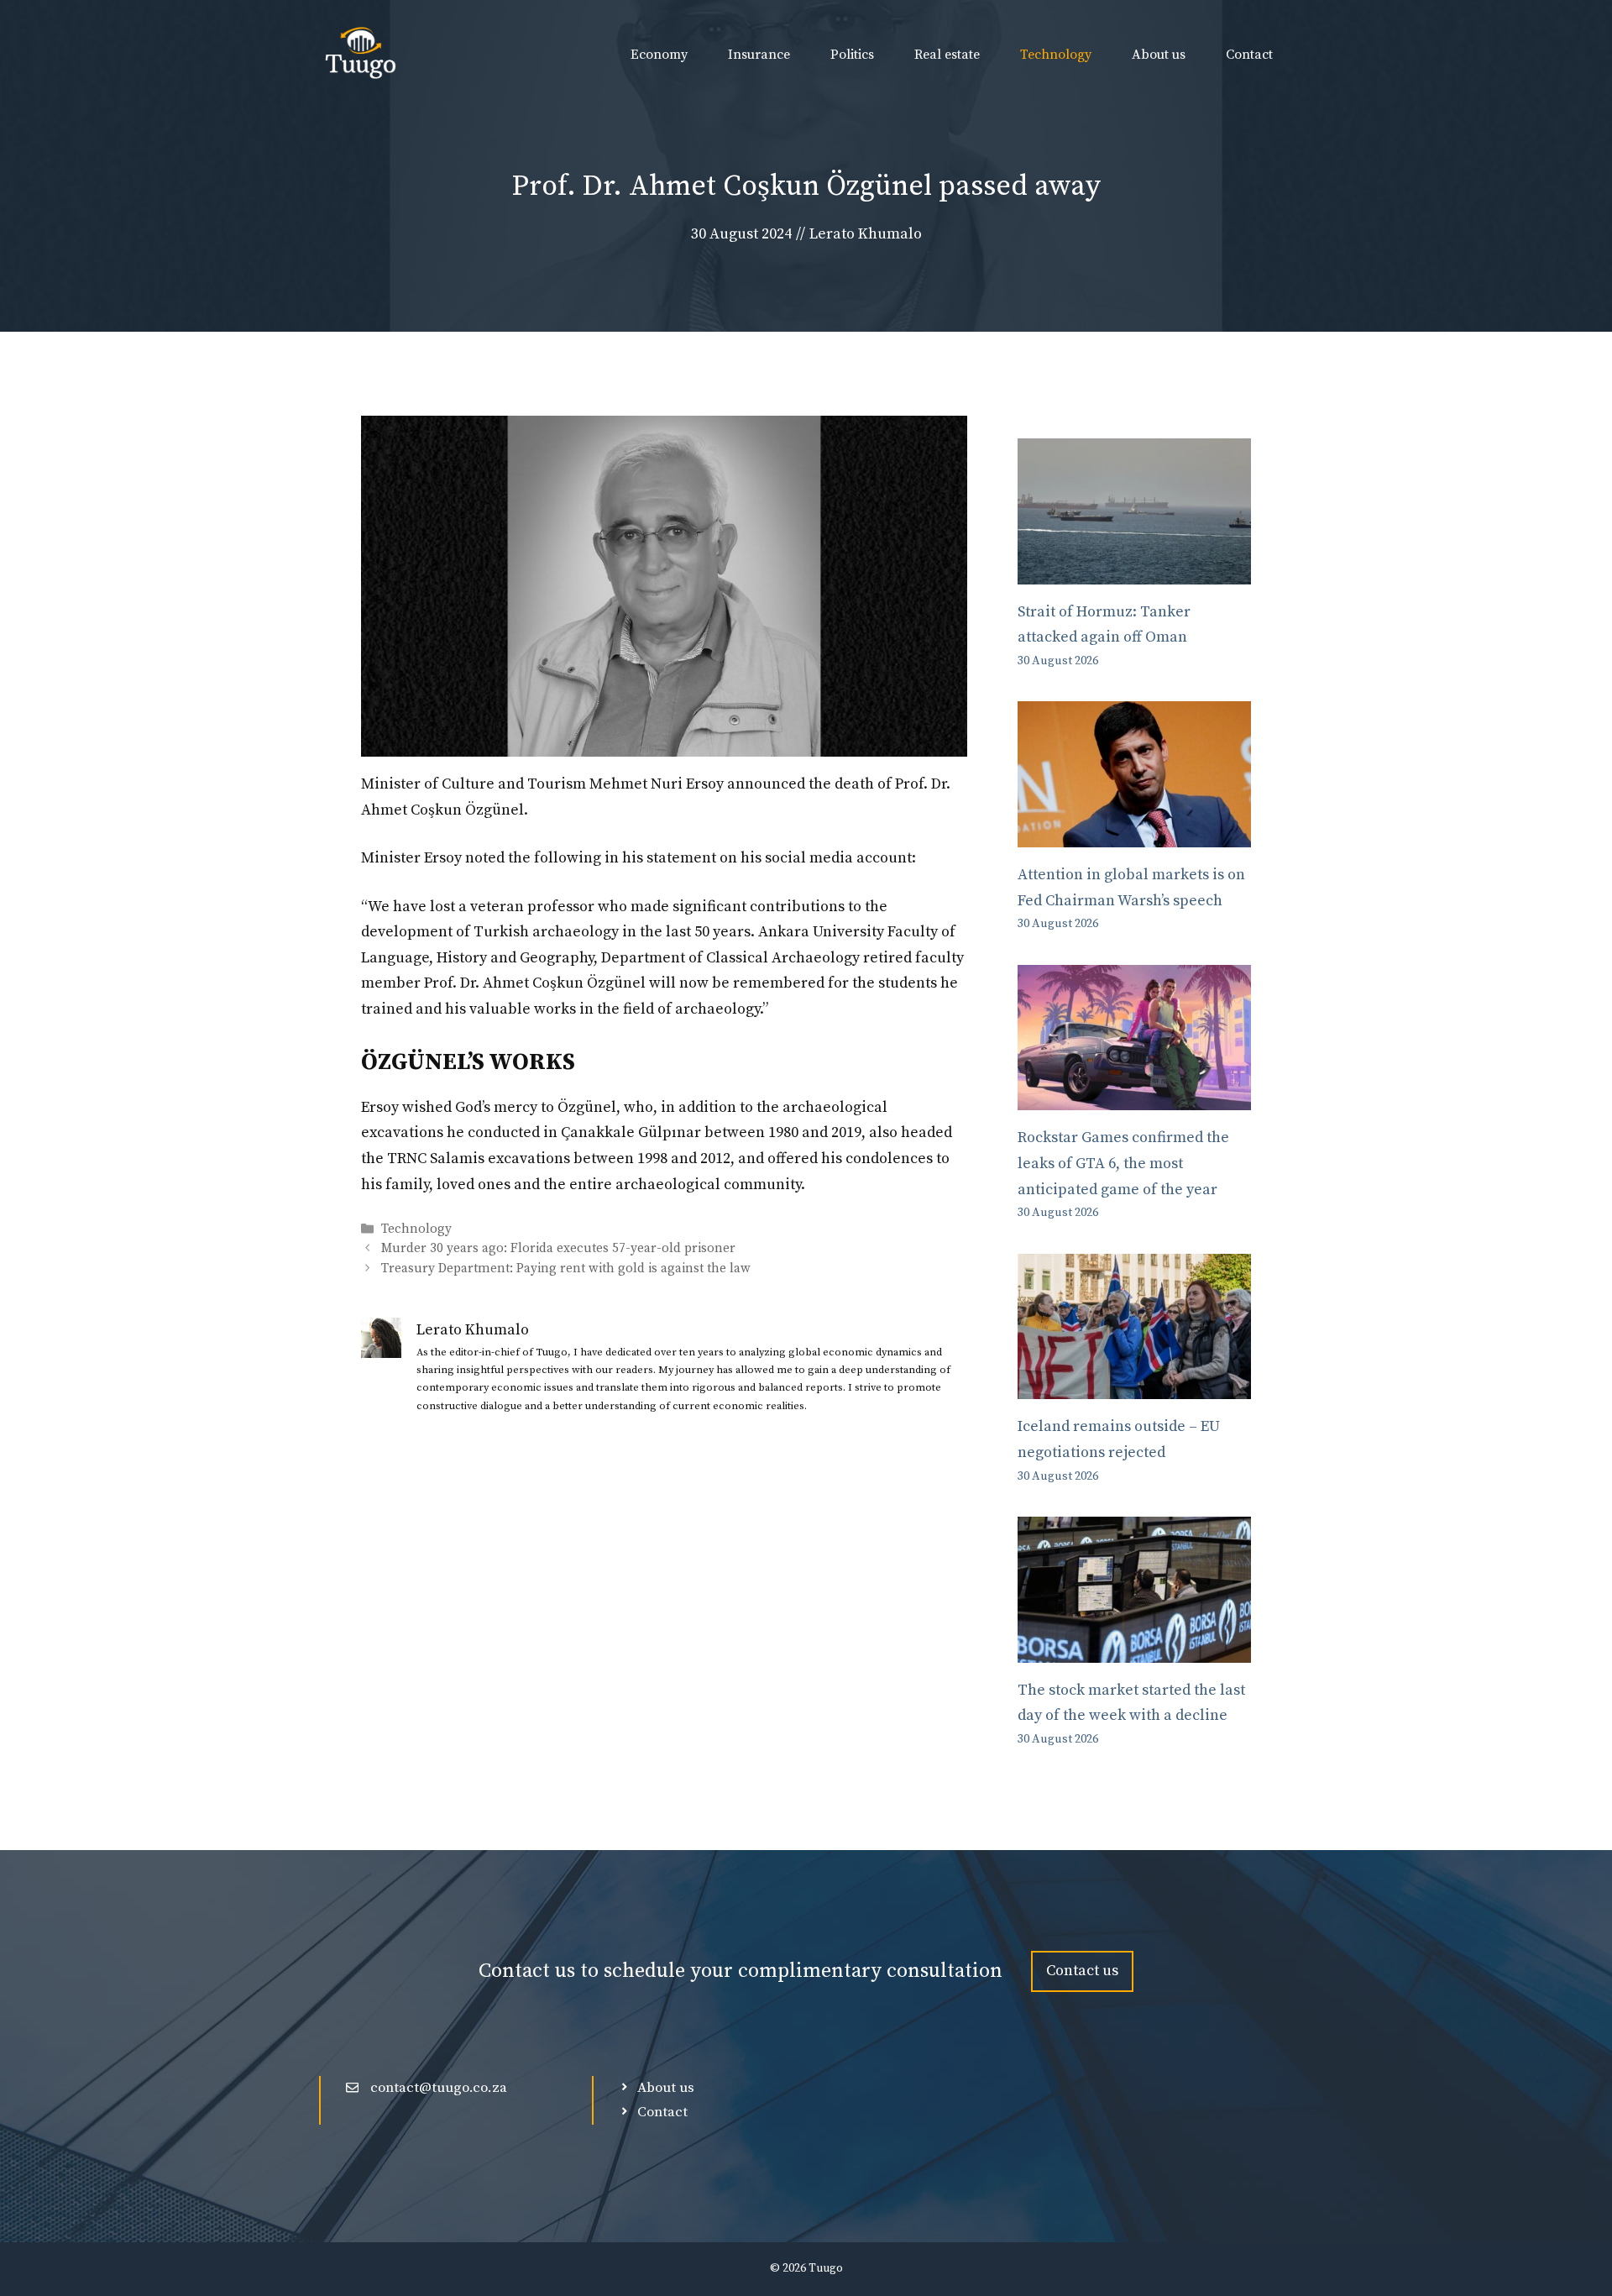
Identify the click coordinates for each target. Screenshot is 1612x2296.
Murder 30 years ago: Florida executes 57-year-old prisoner (558, 1249)
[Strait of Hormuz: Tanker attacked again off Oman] (1134, 571)
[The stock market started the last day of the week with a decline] (1134, 1649)
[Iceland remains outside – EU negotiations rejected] (1134, 1386)
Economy (659, 55)
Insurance (759, 55)
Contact (1249, 55)
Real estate (947, 55)
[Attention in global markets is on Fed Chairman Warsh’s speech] (1134, 833)
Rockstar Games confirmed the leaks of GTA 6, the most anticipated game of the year (1123, 1163)
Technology (1056, 55)
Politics (852, 55)
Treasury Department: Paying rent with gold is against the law (566, 1269)
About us (1159, 55)
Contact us (1082, 1971)
